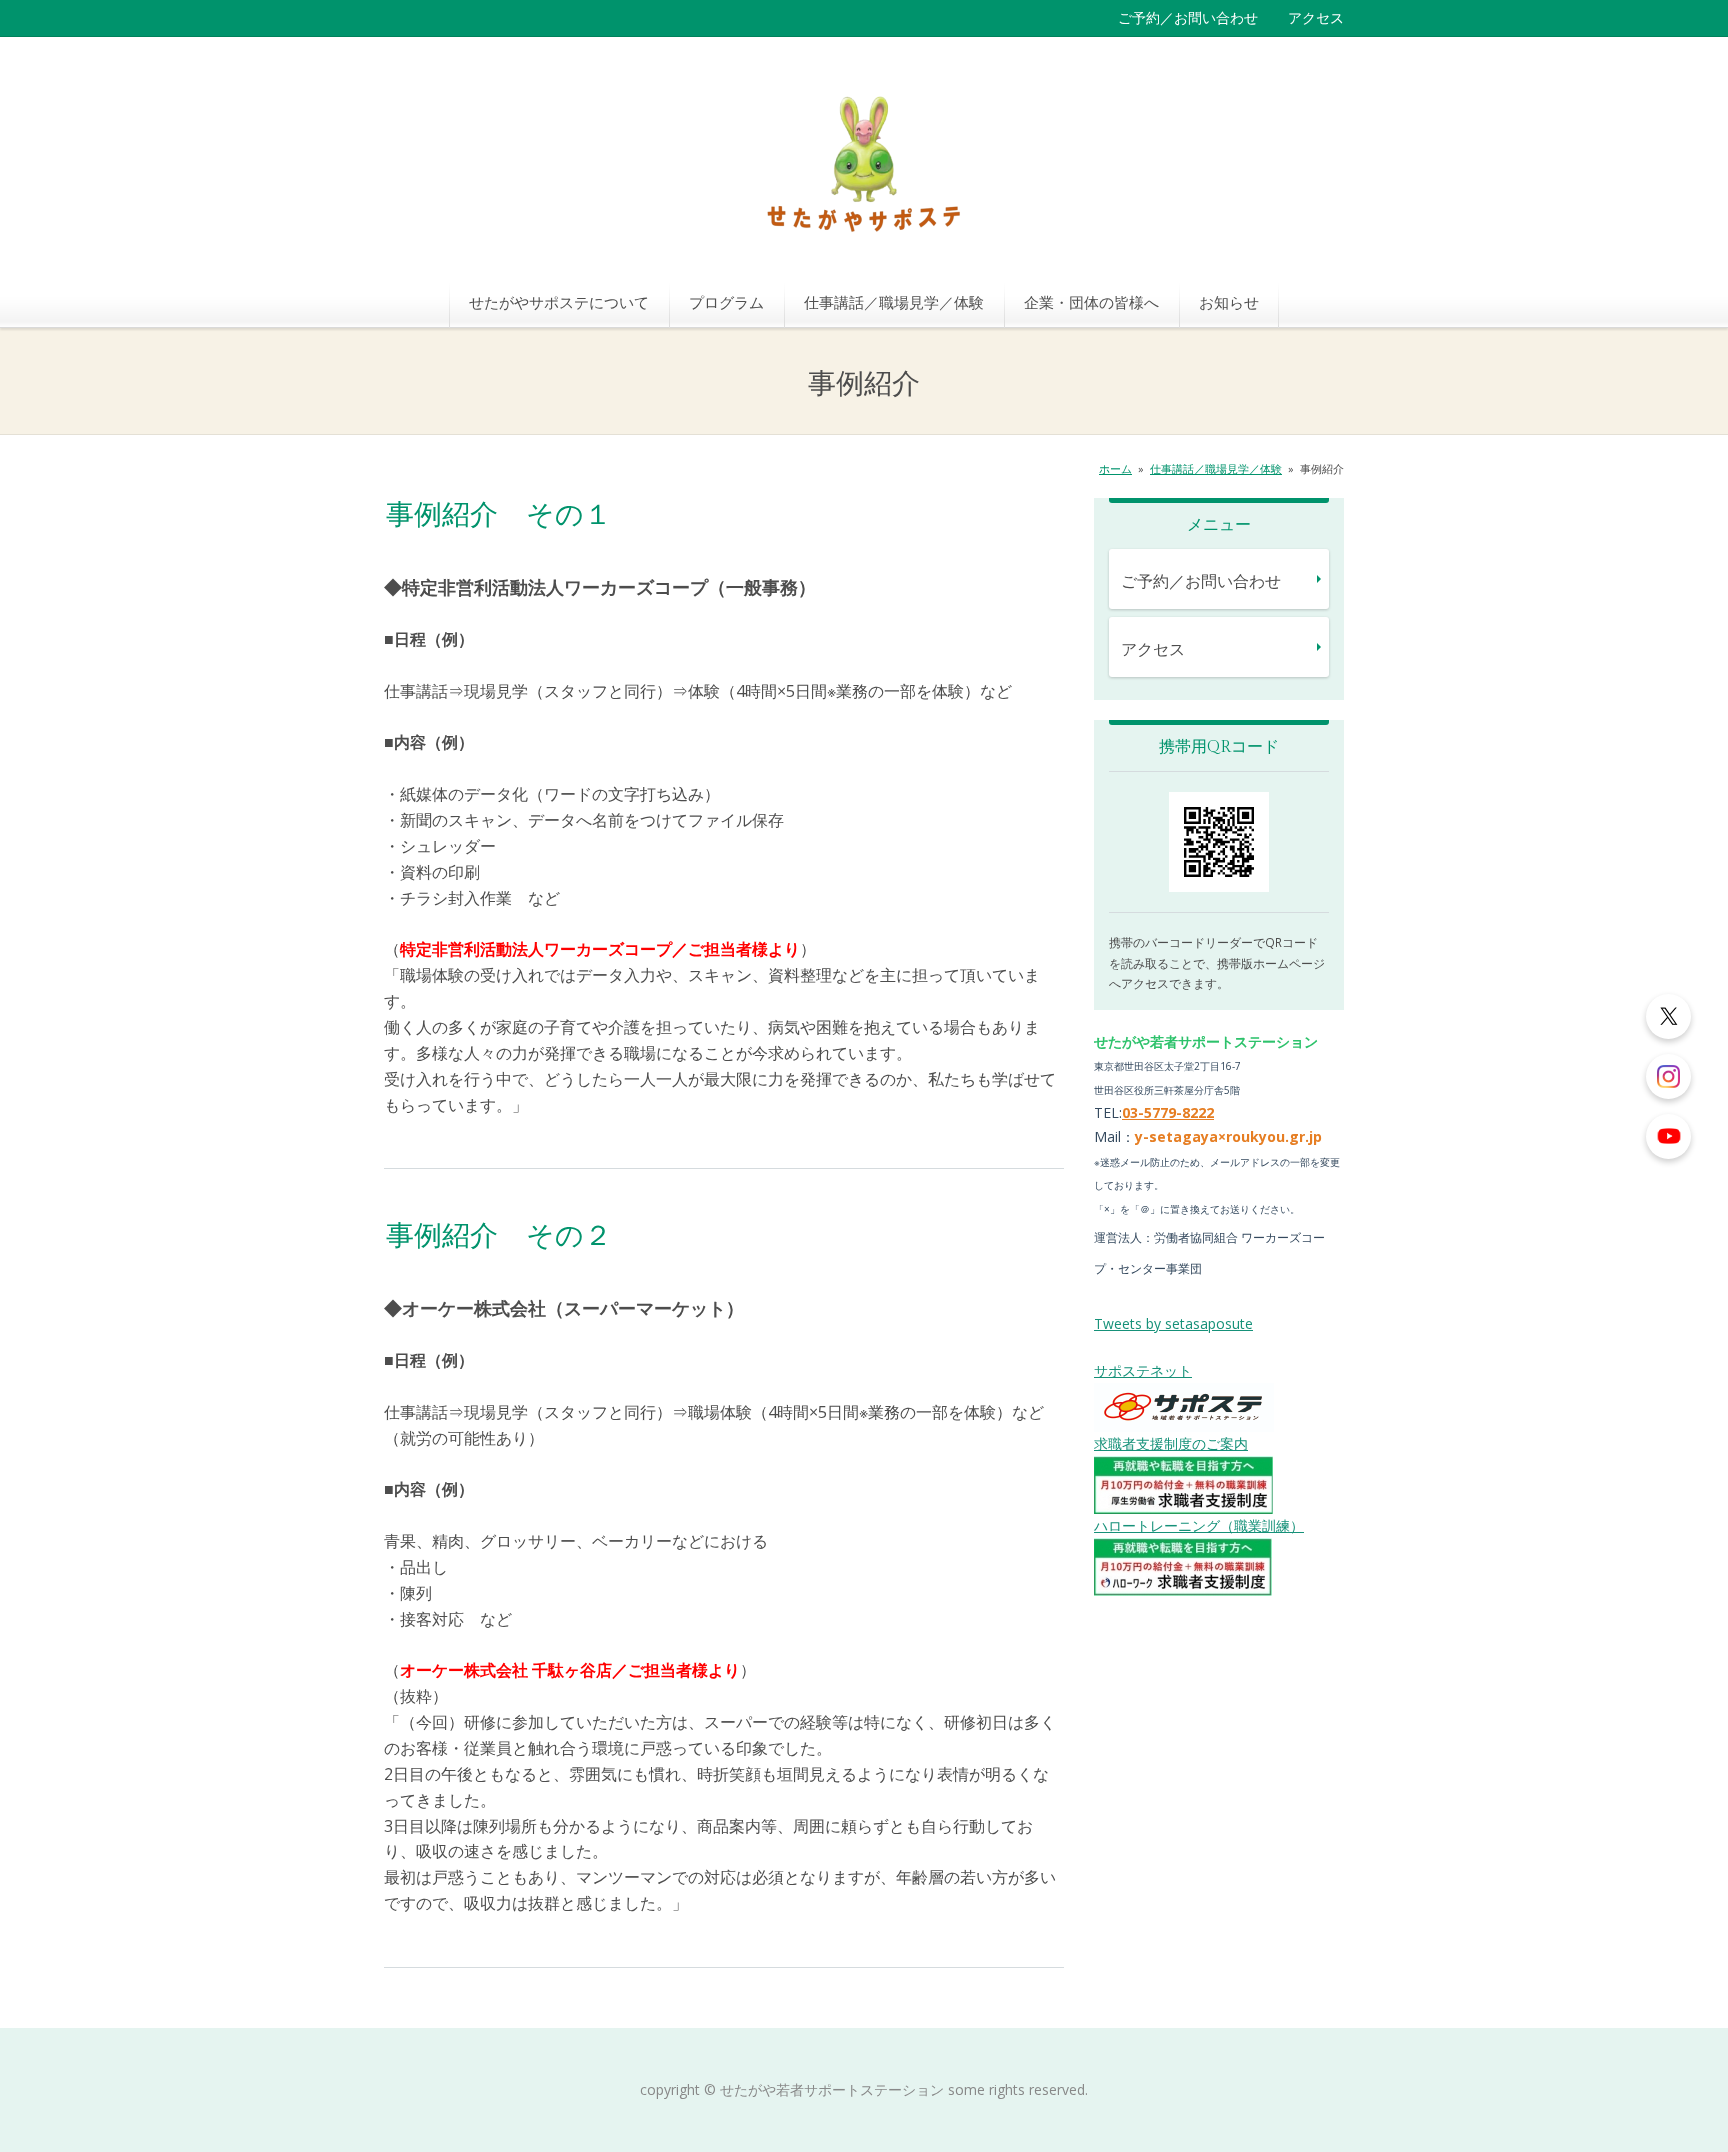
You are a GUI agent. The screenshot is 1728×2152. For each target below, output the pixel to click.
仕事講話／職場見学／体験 (894, 302)
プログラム (726, 302)
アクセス (1316, 17)
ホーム (1115, 468)
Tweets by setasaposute (1173, 1323)
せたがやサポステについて (559, 302)
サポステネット (1143, 1370)
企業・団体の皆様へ (1091, 302)
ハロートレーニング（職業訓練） (1199, 1525)
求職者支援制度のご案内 (1171, 1443)
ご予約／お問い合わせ (1188, 17)
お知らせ (1229, 302)
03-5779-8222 (1168, 1112)
